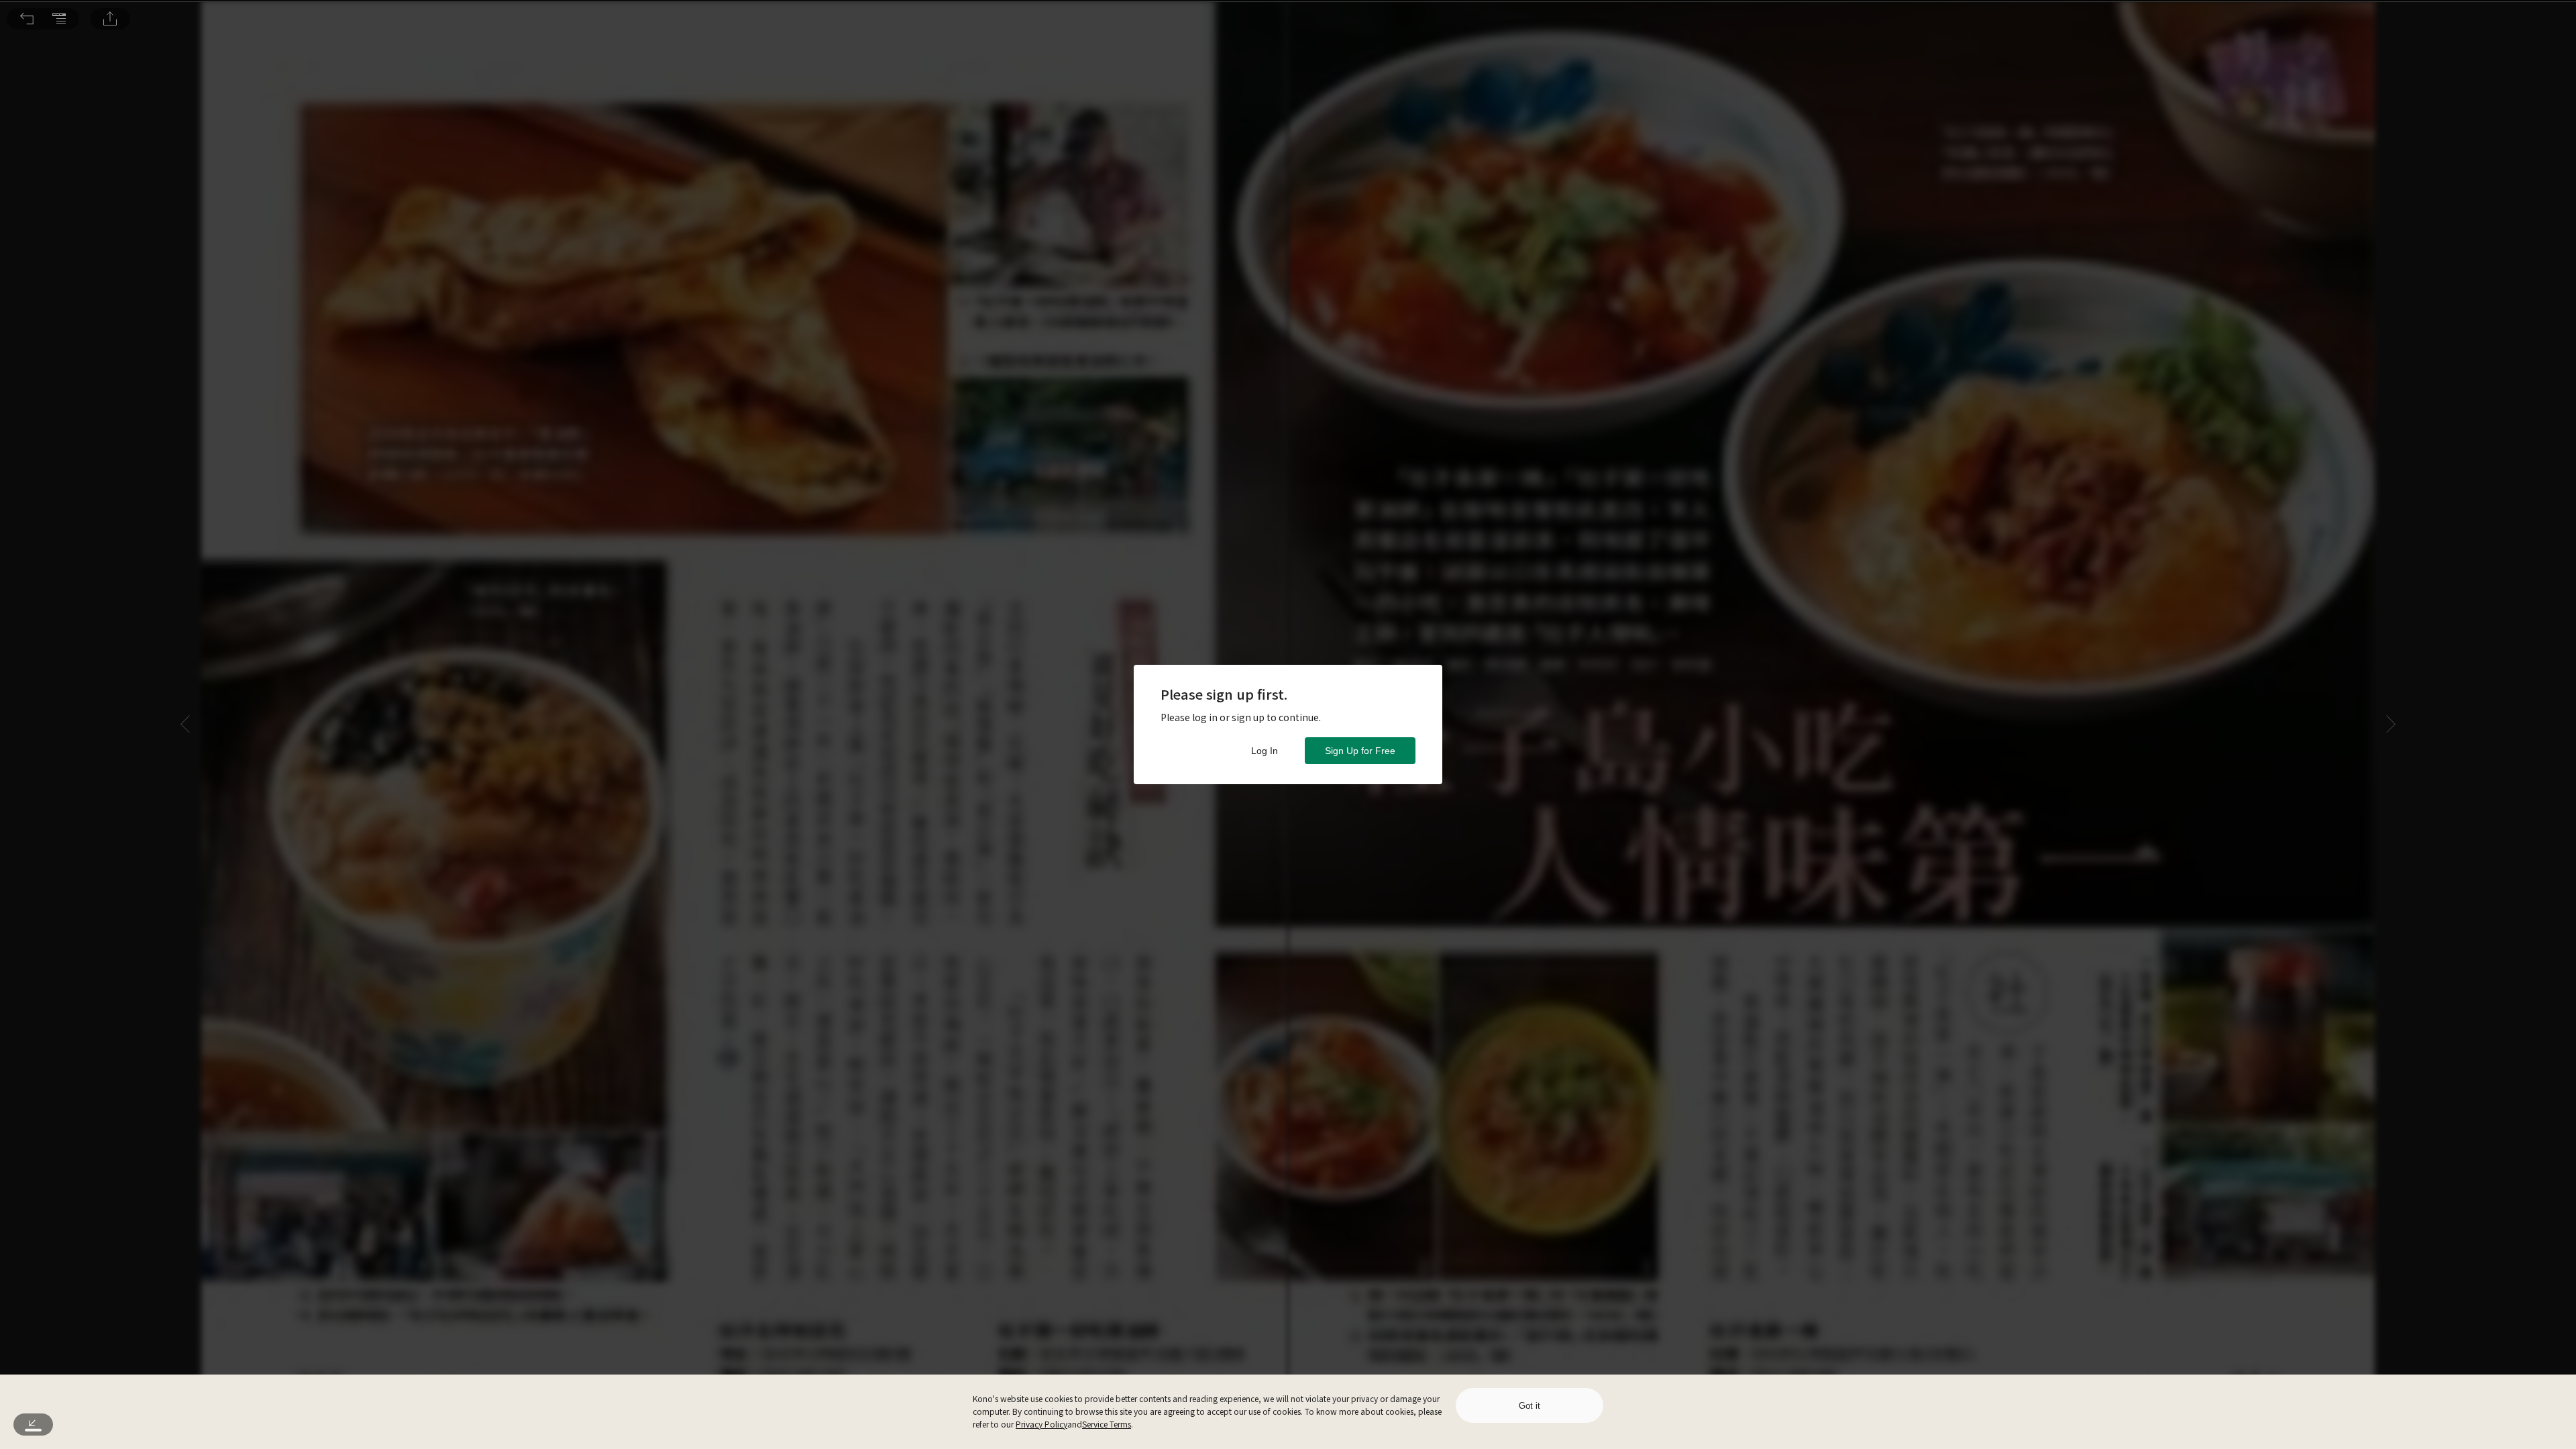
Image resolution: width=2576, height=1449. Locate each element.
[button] (27, 19)
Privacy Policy (1041, 1424)
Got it (1529, 1406)
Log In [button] (1265, 751)
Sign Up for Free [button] (1360, 751)
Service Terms (1107, 1424)
